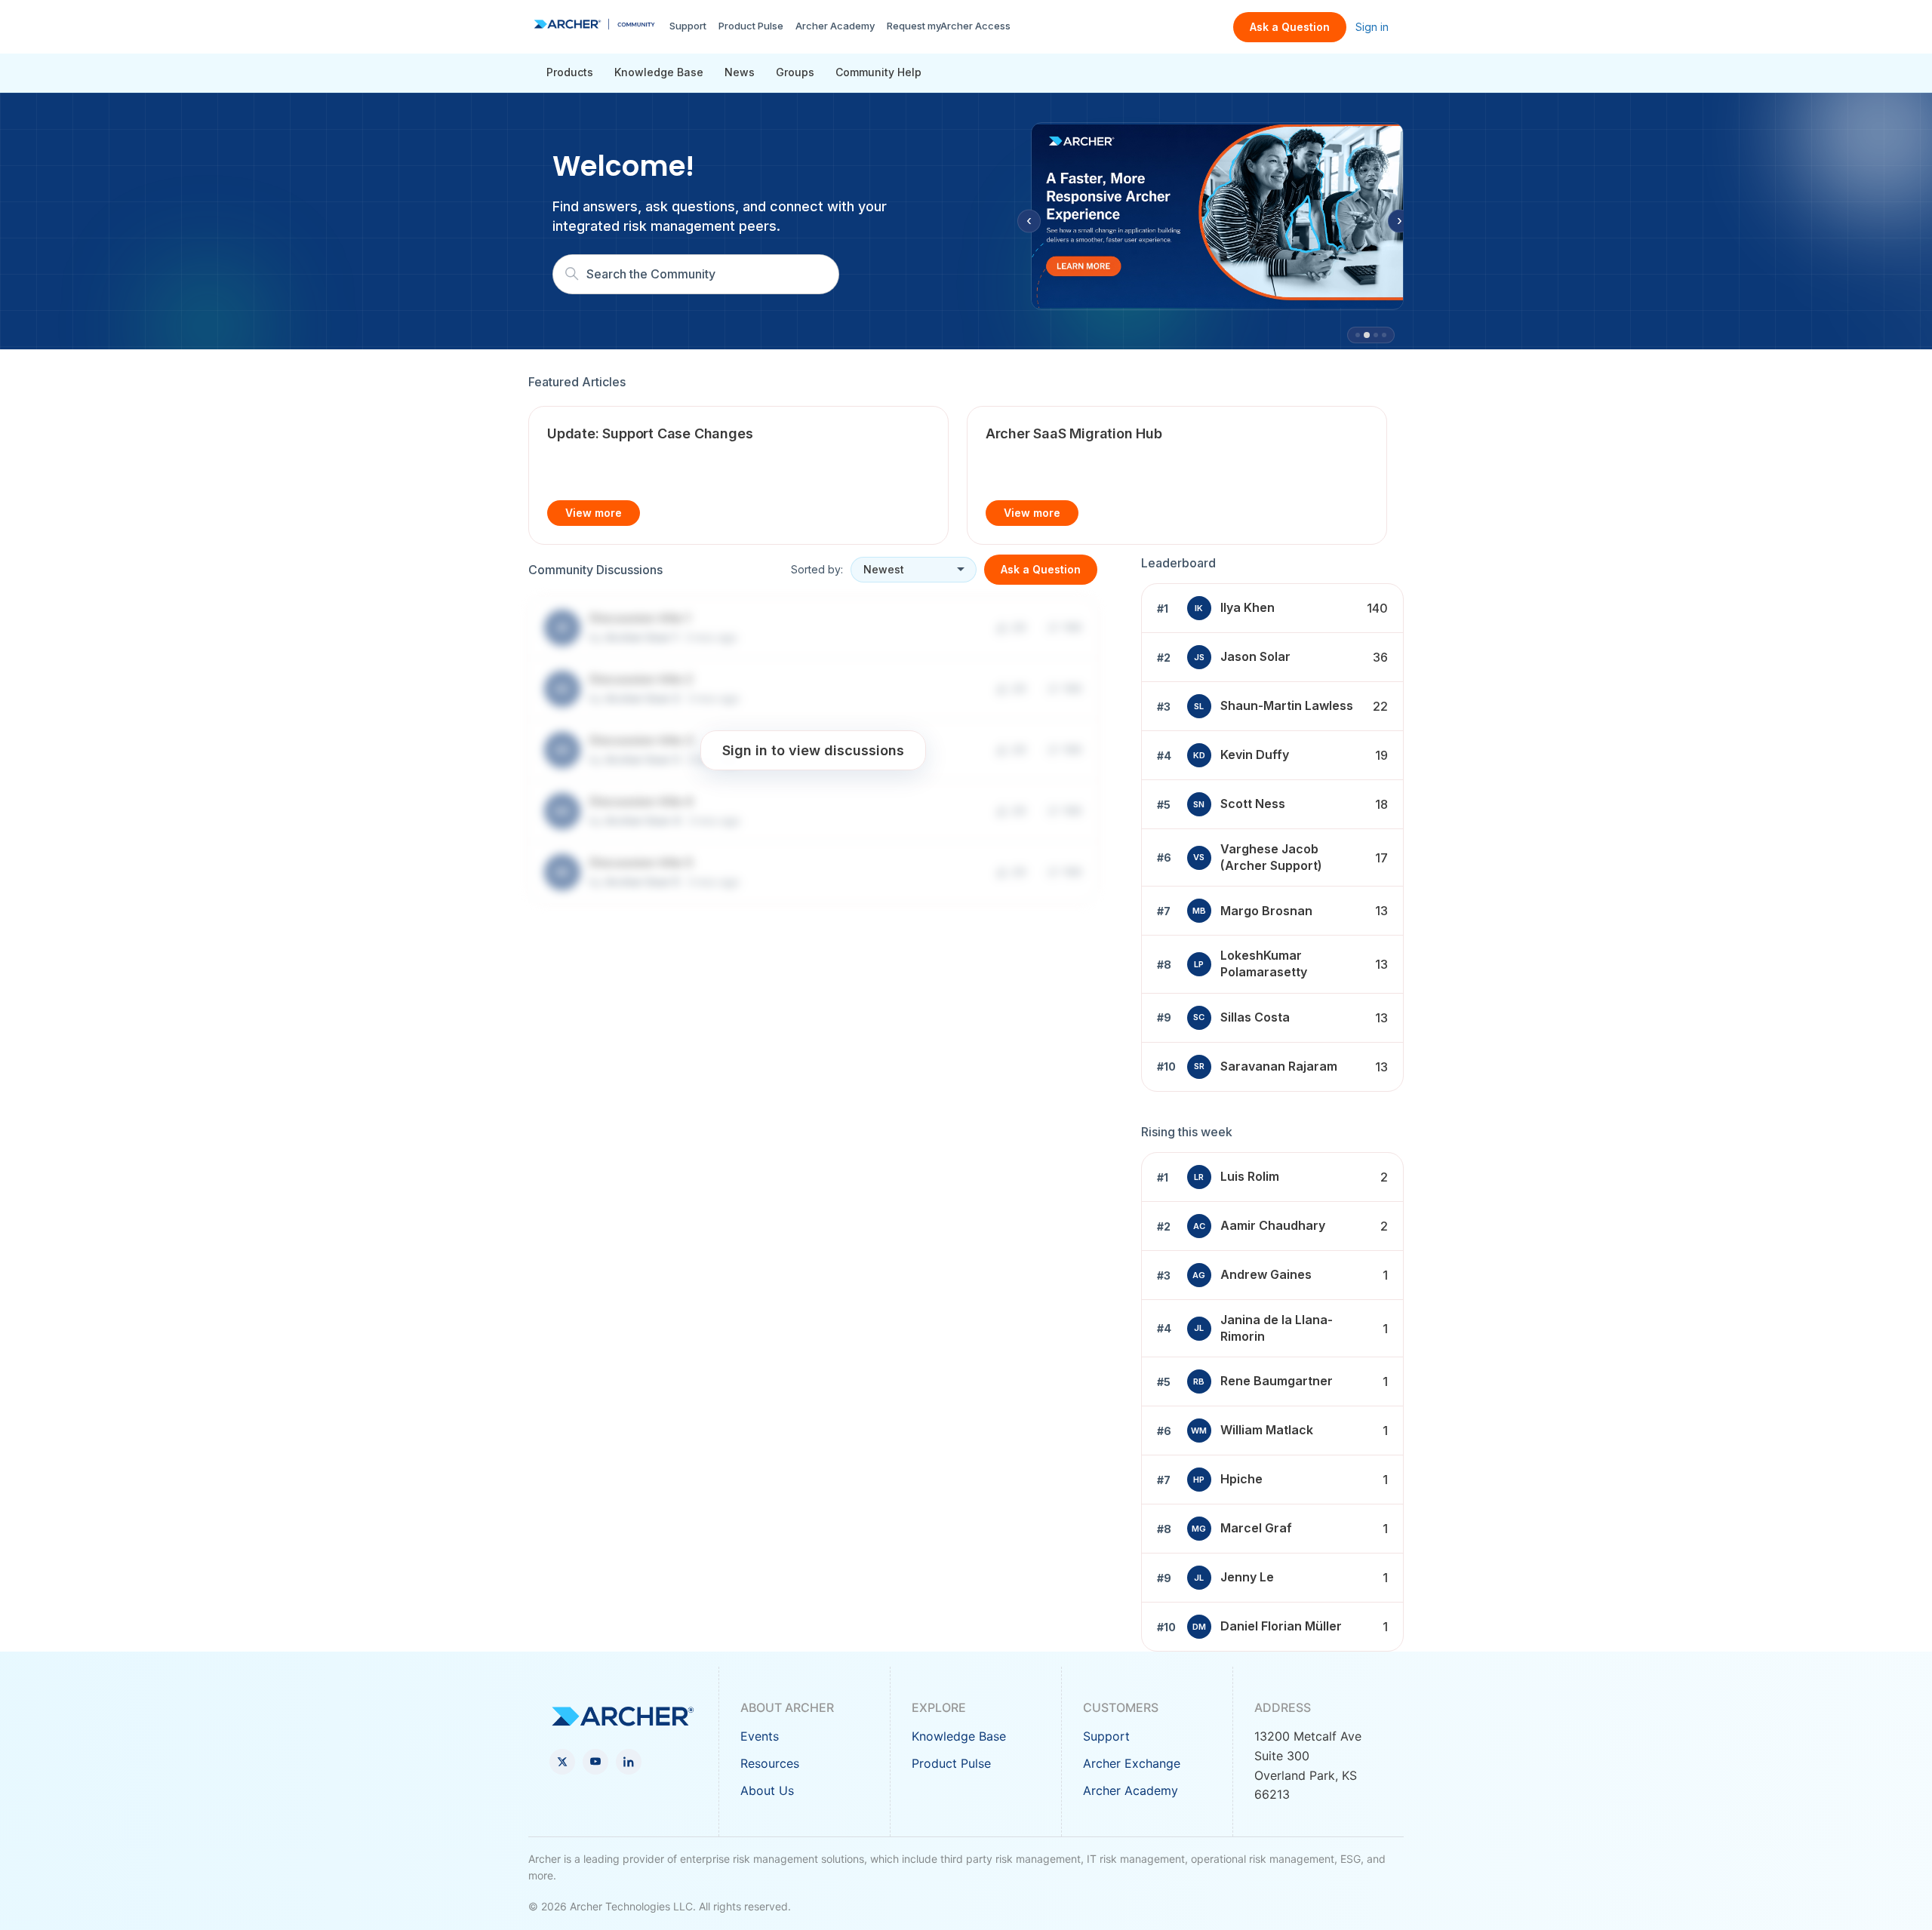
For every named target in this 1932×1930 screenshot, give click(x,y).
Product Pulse (751, 26)
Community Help (878, 72)
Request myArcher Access (949, 26)
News (740, 72)
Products (570, 72)
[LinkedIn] (629, 1762)
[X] (562, 1762)
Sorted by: (817, 569)
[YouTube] (595, 1762)
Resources (770, 1763)
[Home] (594, 24)
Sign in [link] (1372, 27)
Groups (795, 72)
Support (688, 26)
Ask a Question (1290, 27)
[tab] (1358, 335)
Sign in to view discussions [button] (813, 750)
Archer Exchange (1132, 1763)
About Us (767, 1790)
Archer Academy (835, 26)
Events (760, 1736)
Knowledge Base (659, 72)
